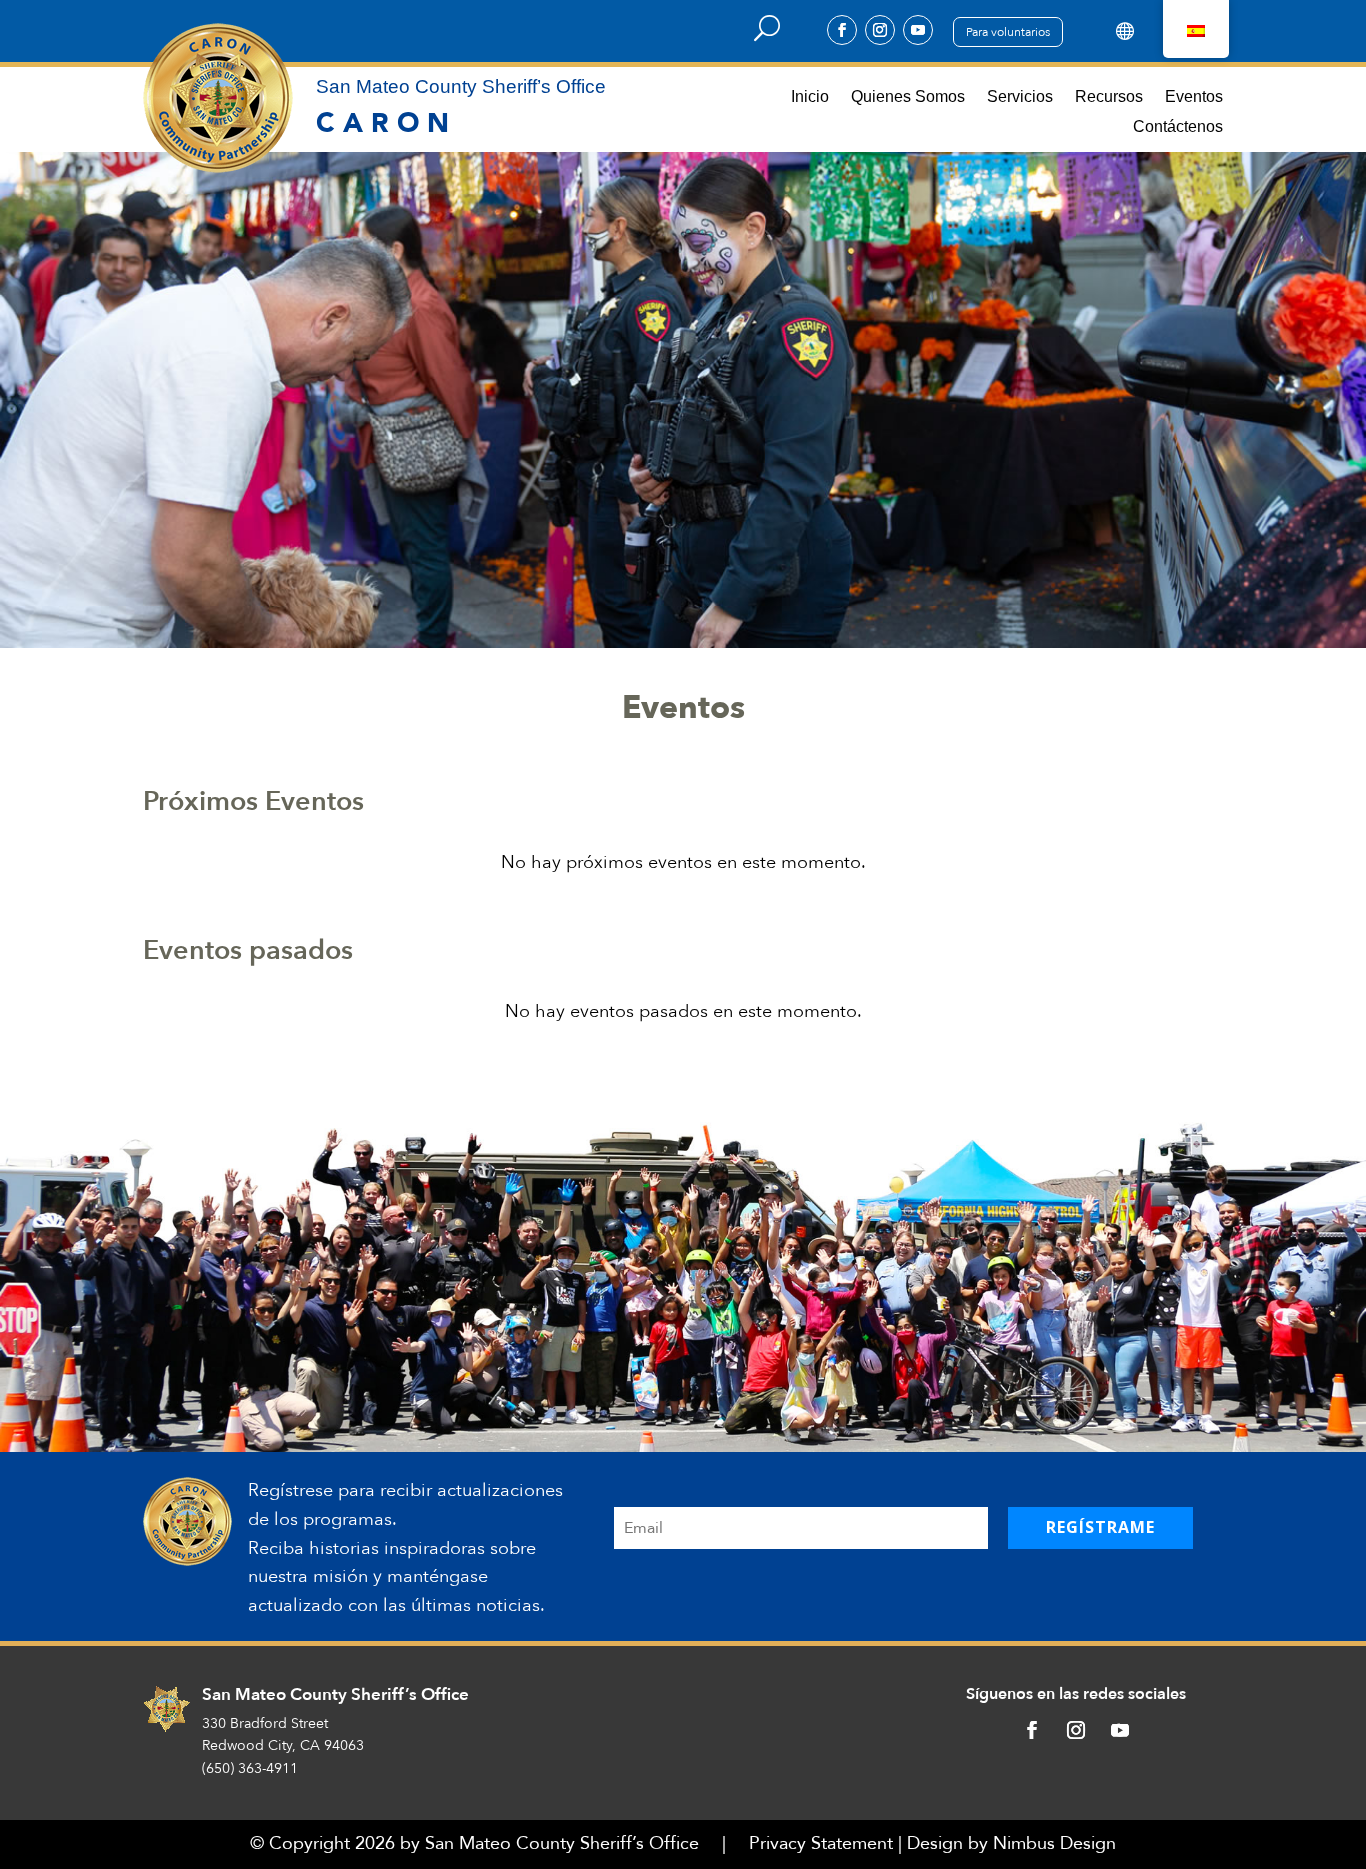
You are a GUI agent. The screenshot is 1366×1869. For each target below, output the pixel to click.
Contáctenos (1178, 127)
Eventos (1194, 97)
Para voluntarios (1008, 32)
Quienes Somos (908, 97)
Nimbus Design (1054, 1843)
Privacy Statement (821, 1843)
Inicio (810, 97)
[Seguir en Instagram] (880, 30)
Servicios (1020, 97)
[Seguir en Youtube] (918, 30)
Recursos (1109, 97)
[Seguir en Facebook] (842, 30)
